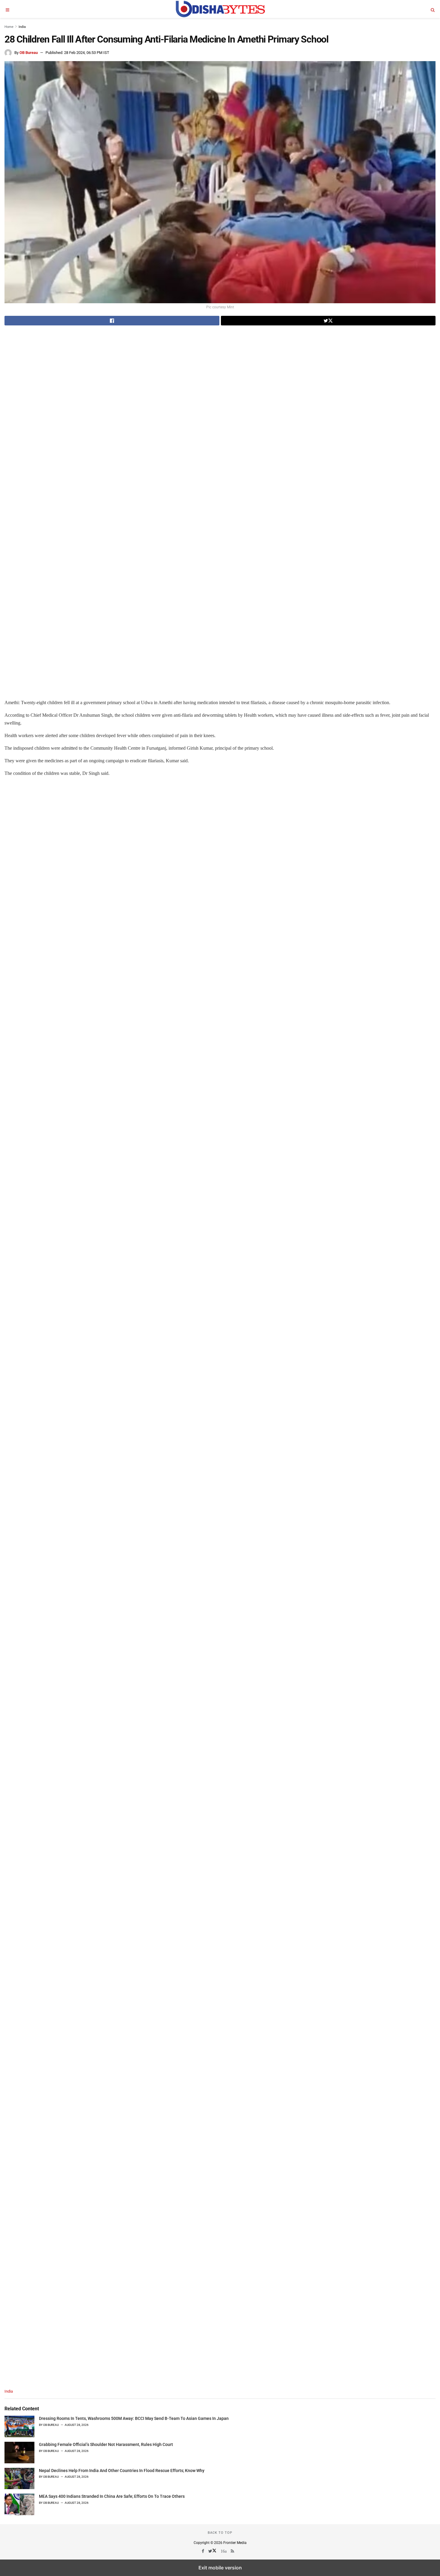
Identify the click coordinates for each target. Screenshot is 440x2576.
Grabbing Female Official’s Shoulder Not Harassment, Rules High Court (106, 2444)
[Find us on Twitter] (213, 2551)
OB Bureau (29, 53)
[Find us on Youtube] (224, 2551)
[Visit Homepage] (220, 9)
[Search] (433, 9)
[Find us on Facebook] (203, 2551)
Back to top (220, 2533)
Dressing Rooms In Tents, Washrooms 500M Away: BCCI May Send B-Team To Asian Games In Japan (134, 2418)
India (22, 27)
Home (9, 27)
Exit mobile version (220, 2568)
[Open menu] (7, 9)
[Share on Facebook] (112, 321)
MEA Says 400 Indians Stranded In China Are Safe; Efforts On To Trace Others (112, 2496)
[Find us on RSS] (233, 2551)
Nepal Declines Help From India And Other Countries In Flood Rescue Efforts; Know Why (122, 2471)
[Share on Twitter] (328, 321)
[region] (55, 373)
